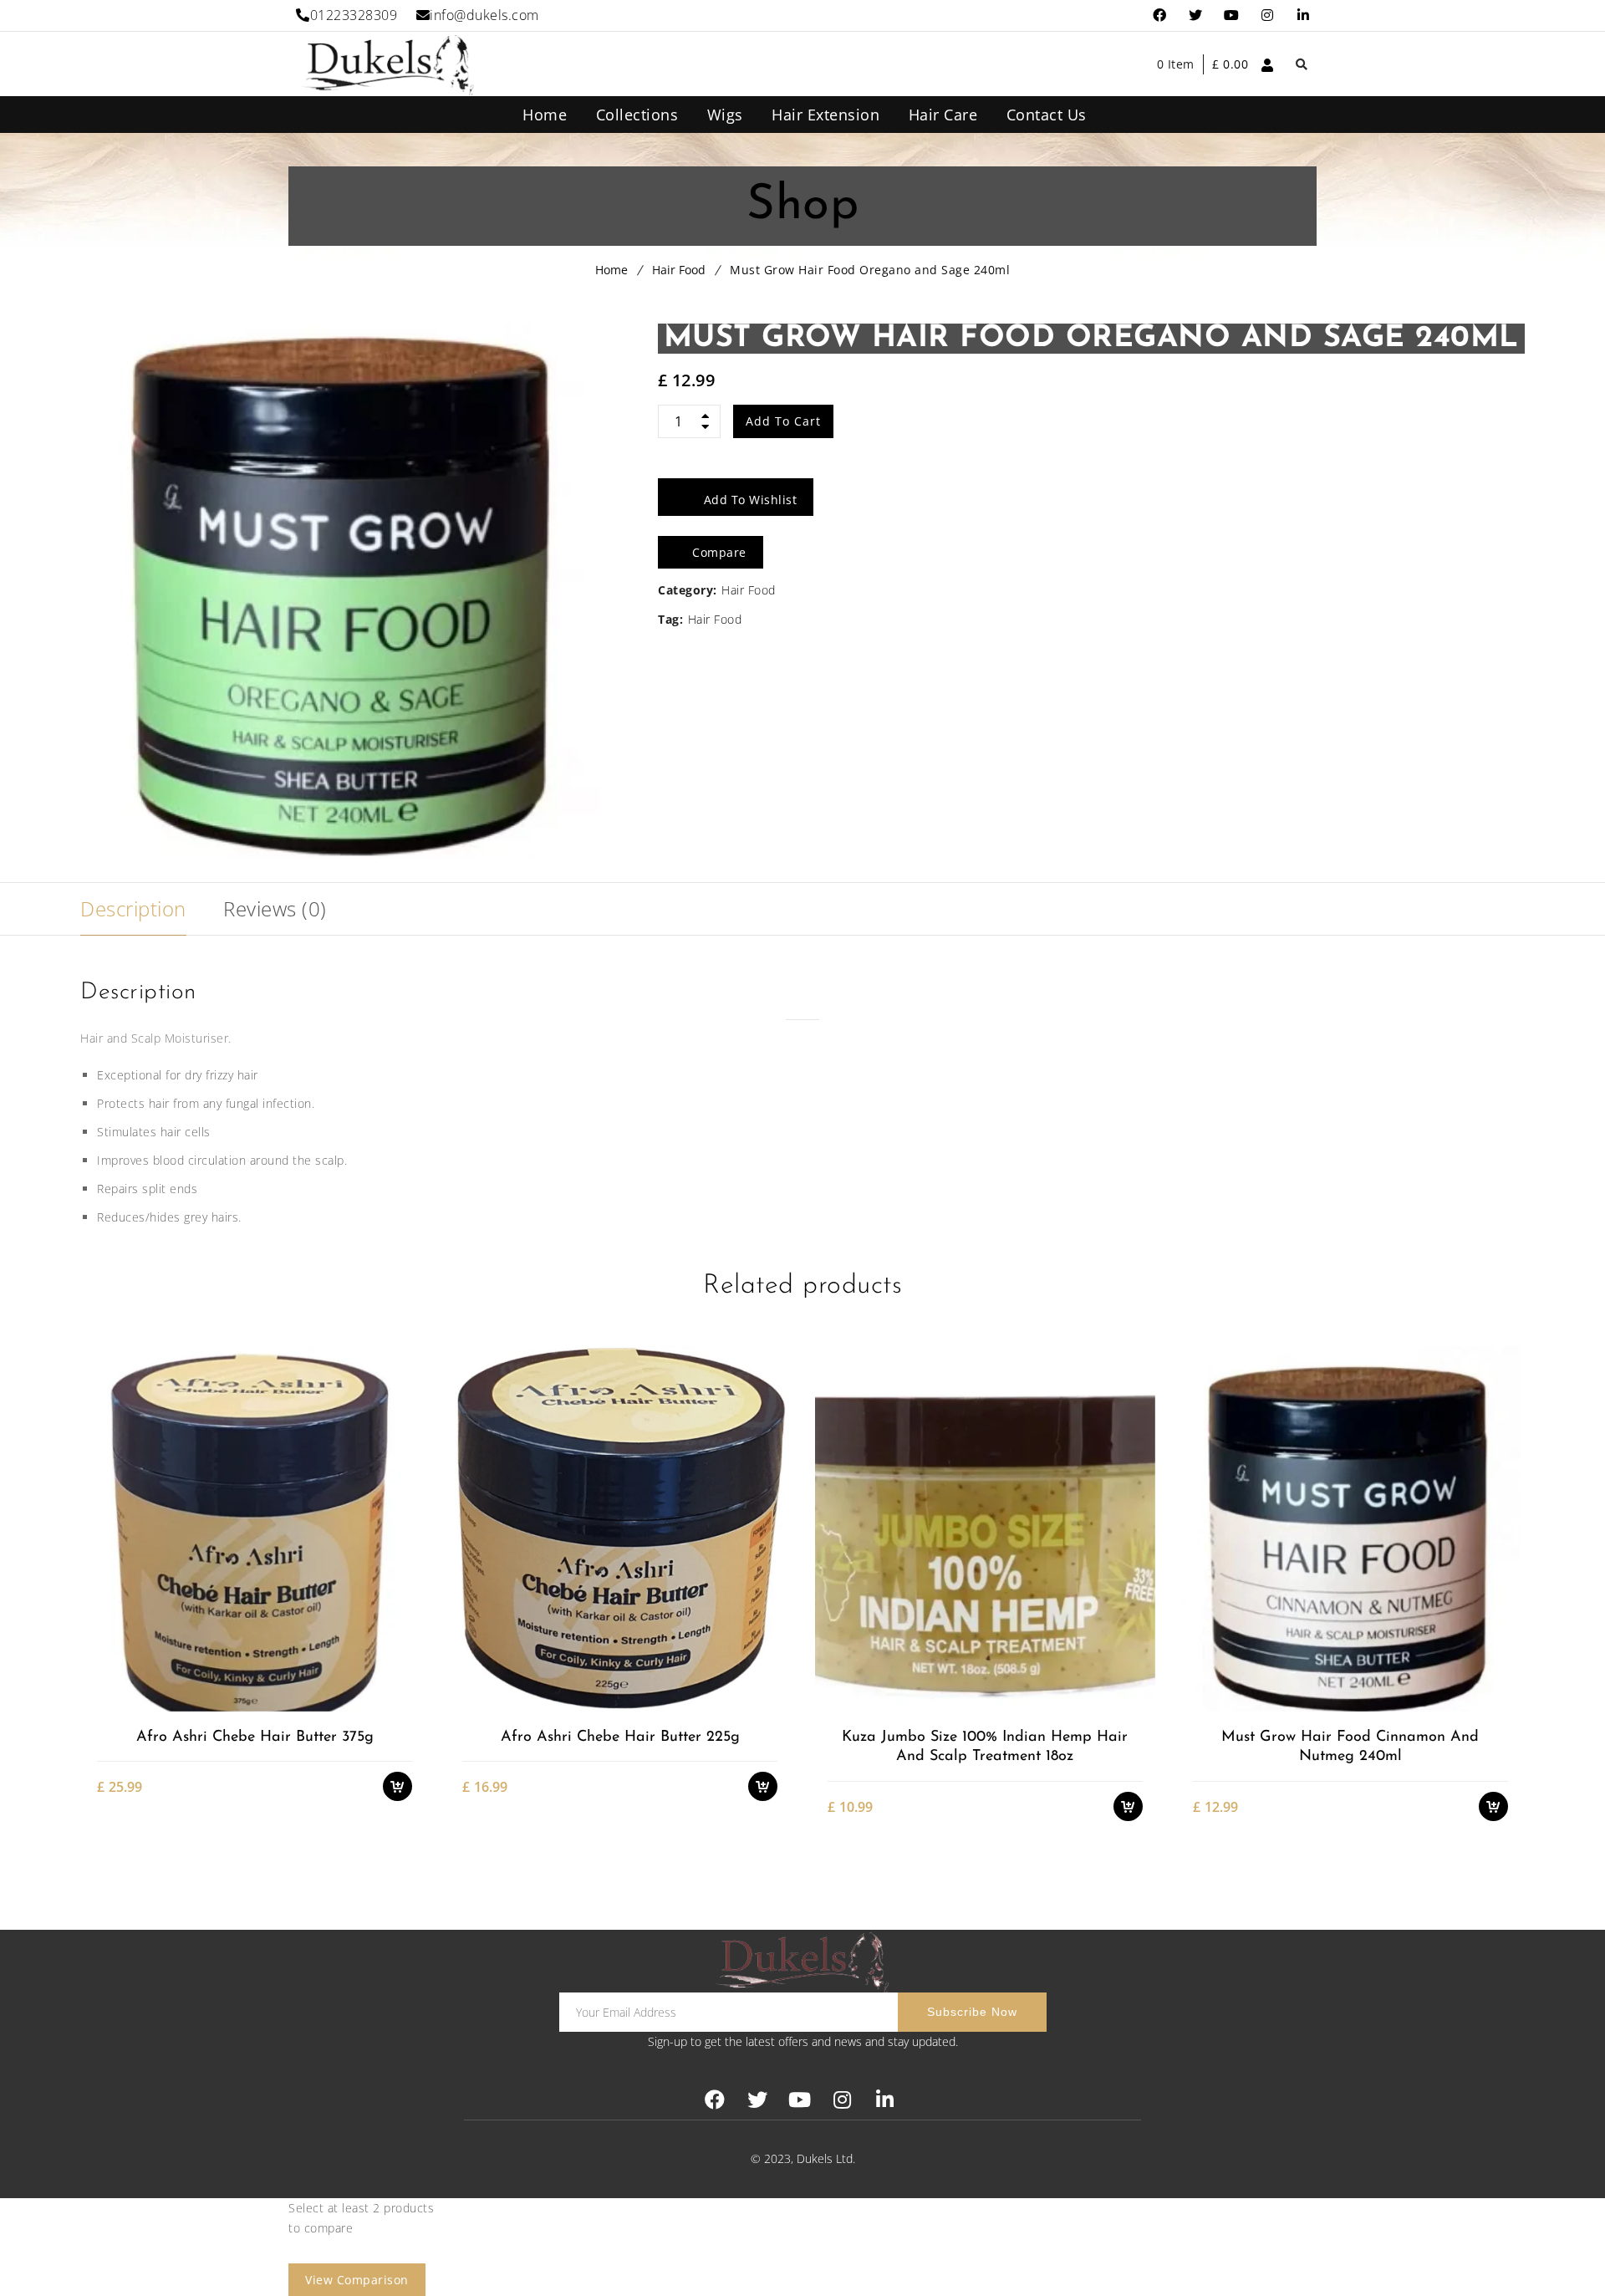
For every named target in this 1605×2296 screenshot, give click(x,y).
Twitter (1196, 15)
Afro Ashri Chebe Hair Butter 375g (255, 1737)
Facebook (1160, 15)
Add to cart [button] (406, 1613)
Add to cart (783, 421)
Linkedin (1304, 15)
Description (133, 908)
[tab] (133, 909)
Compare (406, 1672)
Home (611, 270)
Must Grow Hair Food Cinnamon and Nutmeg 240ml (1350, 1747)
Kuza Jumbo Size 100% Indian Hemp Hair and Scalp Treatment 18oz (985, 1747)
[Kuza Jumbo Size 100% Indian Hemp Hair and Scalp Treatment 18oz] (985, 1528)
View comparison (357, 2280)
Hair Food (679, 270)
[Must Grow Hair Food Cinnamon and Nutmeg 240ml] (1350, 1528)
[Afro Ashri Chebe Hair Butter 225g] (619, 1528)
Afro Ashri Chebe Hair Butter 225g (620, 1737)
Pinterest (1232, 15)
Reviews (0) (275, 908)
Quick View (406, 1701)
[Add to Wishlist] (406, 1643)
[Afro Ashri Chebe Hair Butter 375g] (254, 1528)
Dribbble (1268, 15)
